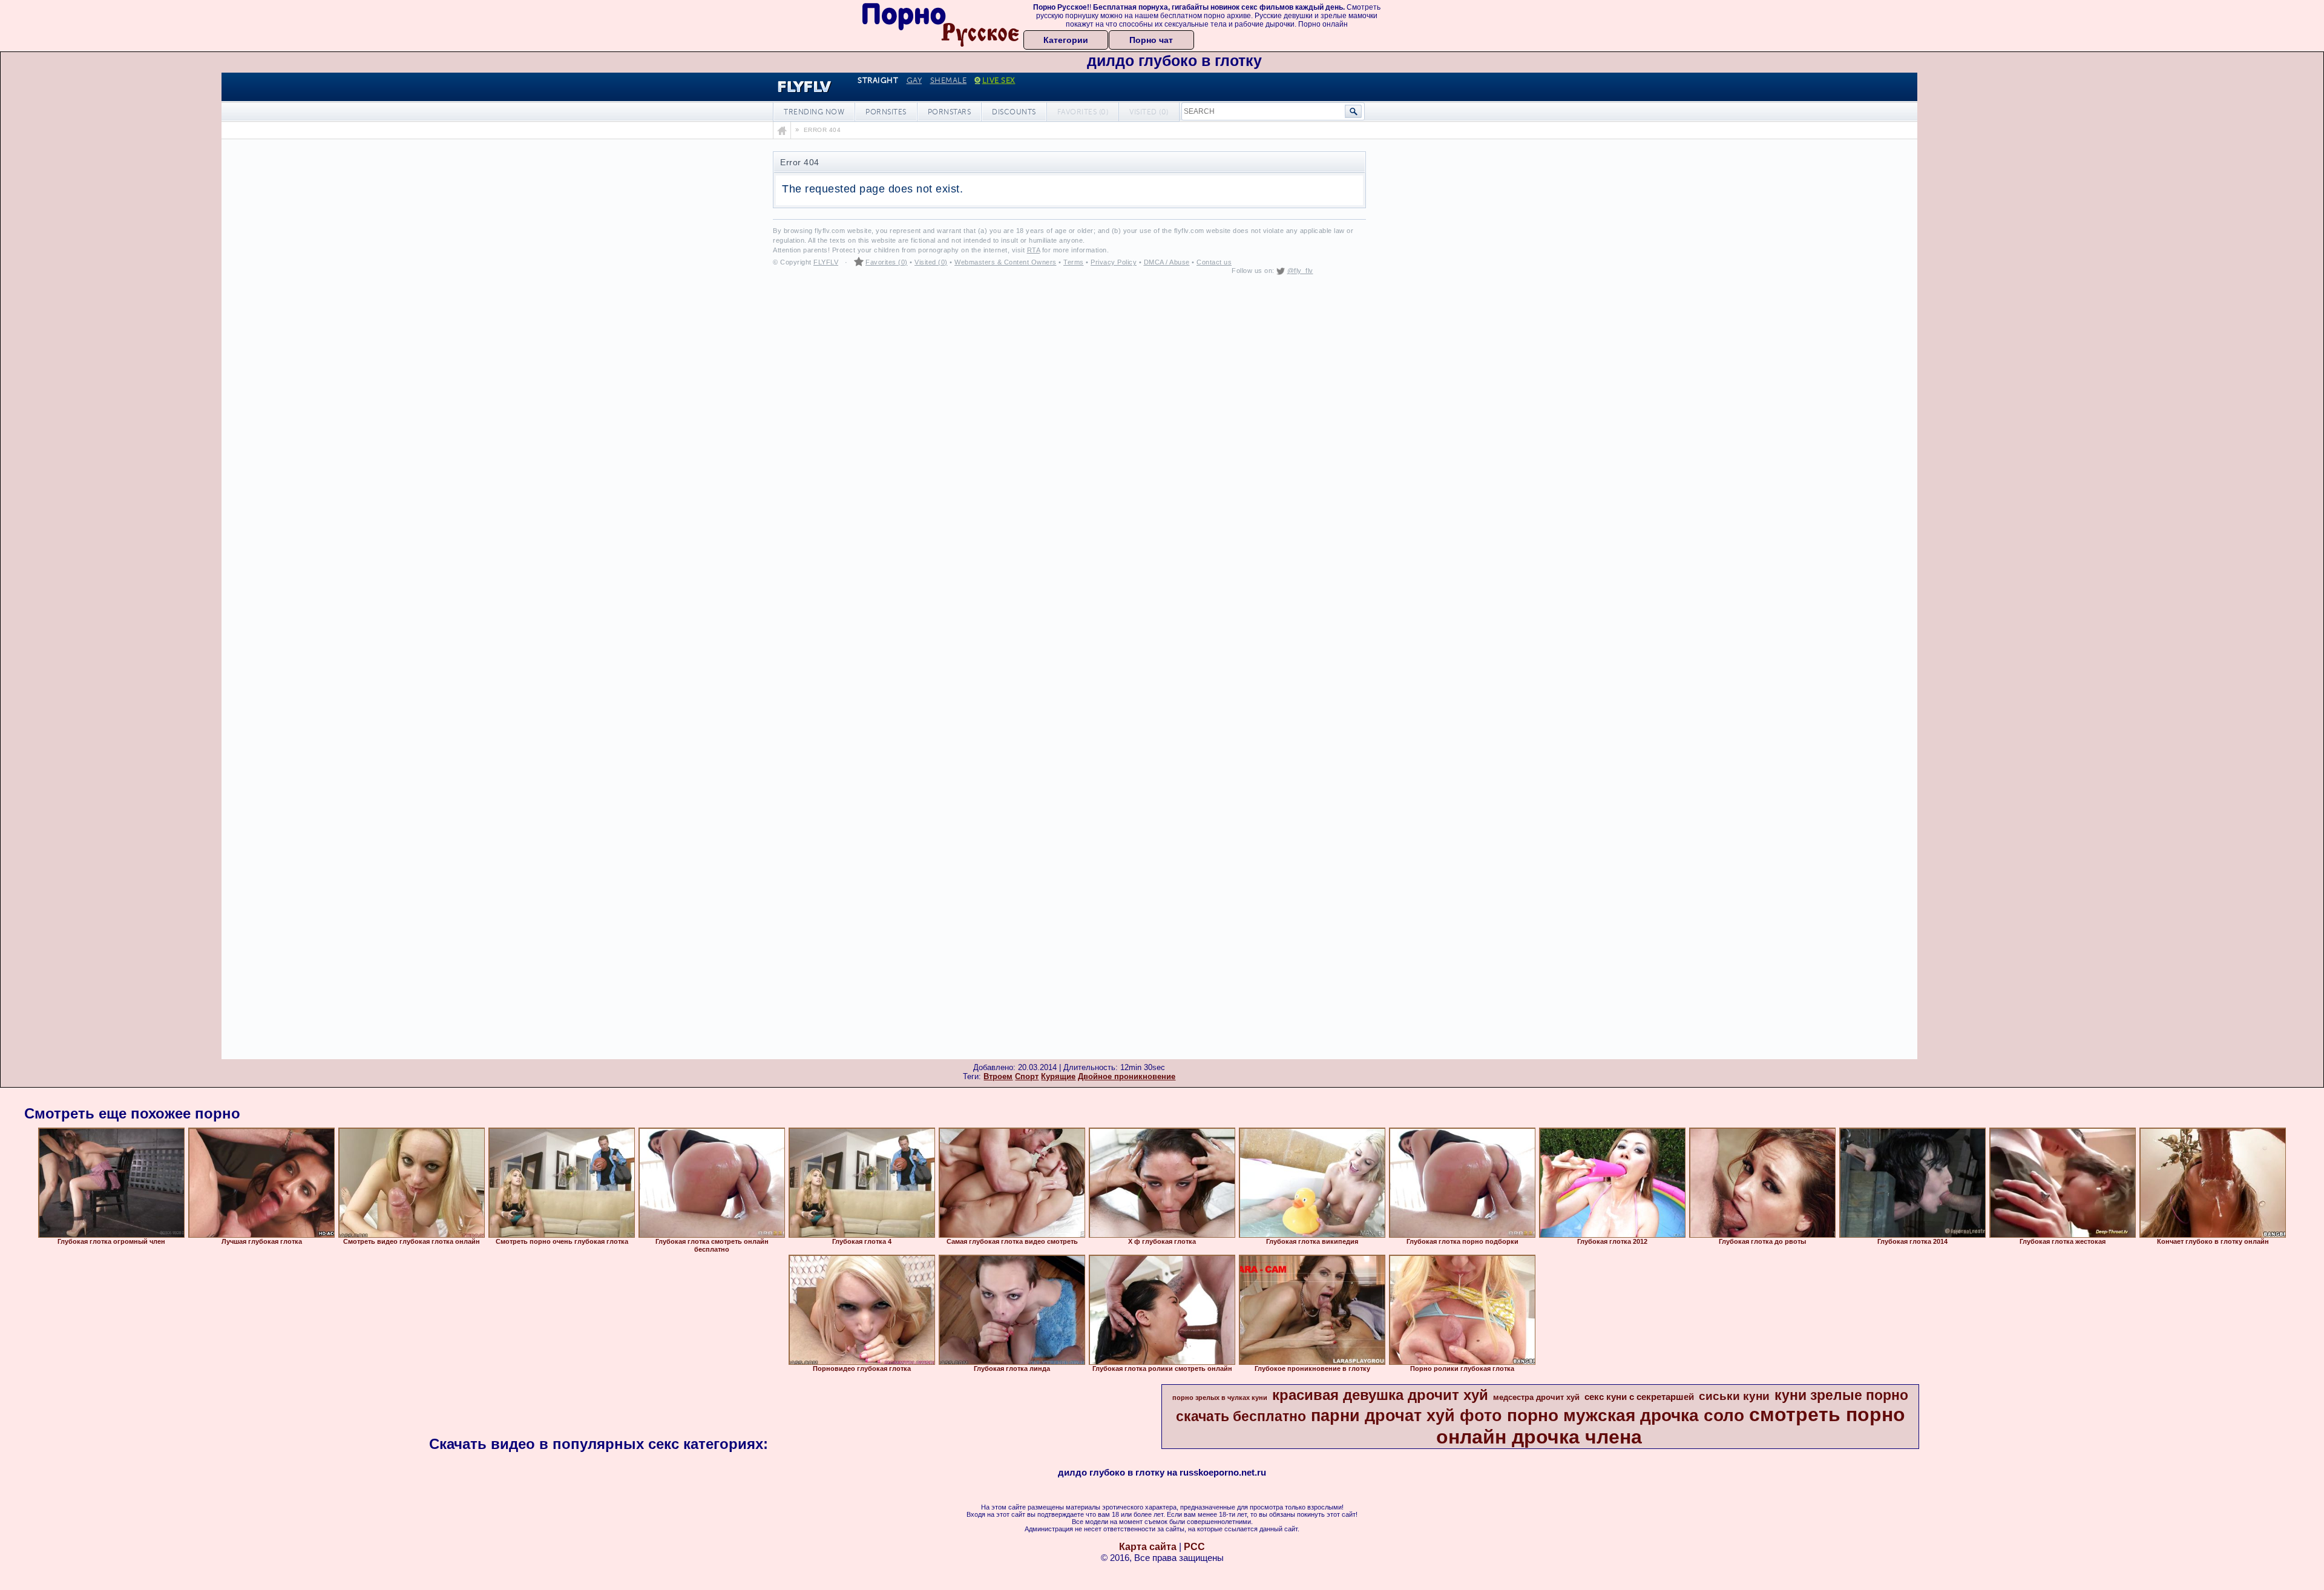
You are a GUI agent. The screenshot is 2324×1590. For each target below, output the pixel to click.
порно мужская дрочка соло (1626, 1415)
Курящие (1058, 1076)
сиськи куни (1734, 1396)
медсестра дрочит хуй (1536, 1397)
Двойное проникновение (1127, 1076)
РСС (1194, 1547)
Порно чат (1151, 40)
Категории (1066, 40)
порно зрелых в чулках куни (1220, 1398)
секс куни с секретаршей (1639, 1397)
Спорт (1027, 1076)
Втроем (998, 1076)
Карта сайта (1148, 1547)
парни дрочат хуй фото (1407, 1416)
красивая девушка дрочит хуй (1380, 1395)
